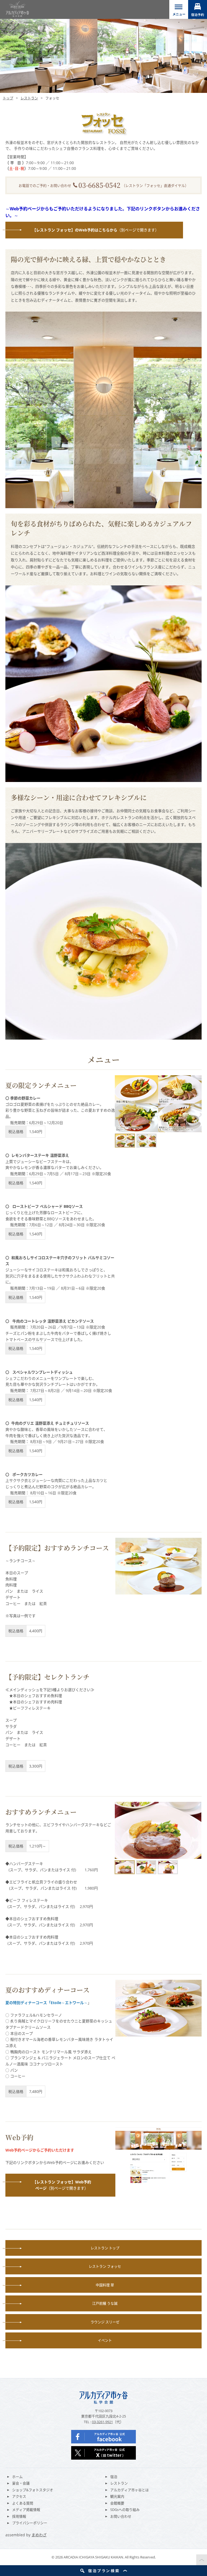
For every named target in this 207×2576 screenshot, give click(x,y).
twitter (103, 2453)
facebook (103, 2437)
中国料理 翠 (105, 2285)
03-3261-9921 (102, 2422)
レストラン (29, 98)
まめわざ (39, 2535)
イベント (105, 2340)
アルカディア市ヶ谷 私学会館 (17, 9)
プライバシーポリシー (30, 2523)
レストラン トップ (105, 2248)
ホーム (17, 2477)
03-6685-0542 (99, 185)
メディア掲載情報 (26, 2510)
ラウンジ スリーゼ (105, 2322)
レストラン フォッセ (105, 2266)
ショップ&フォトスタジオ (33, 2490)
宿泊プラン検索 (103, 2571)
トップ (8, 98)
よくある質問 (23, 2503)
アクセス (19, 2496)
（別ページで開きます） (96, 230)
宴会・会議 (21, 2483)
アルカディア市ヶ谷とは (130, 2490)
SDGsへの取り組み (125, 2510)
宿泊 (114, 2477)
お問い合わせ (121, 2516)
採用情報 (19, 2516)
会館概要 (117, 2503)
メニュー (179, 9)
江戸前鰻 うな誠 (105, 2303)
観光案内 (117, 2496)
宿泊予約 (198, 9)
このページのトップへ (202, 2560)
